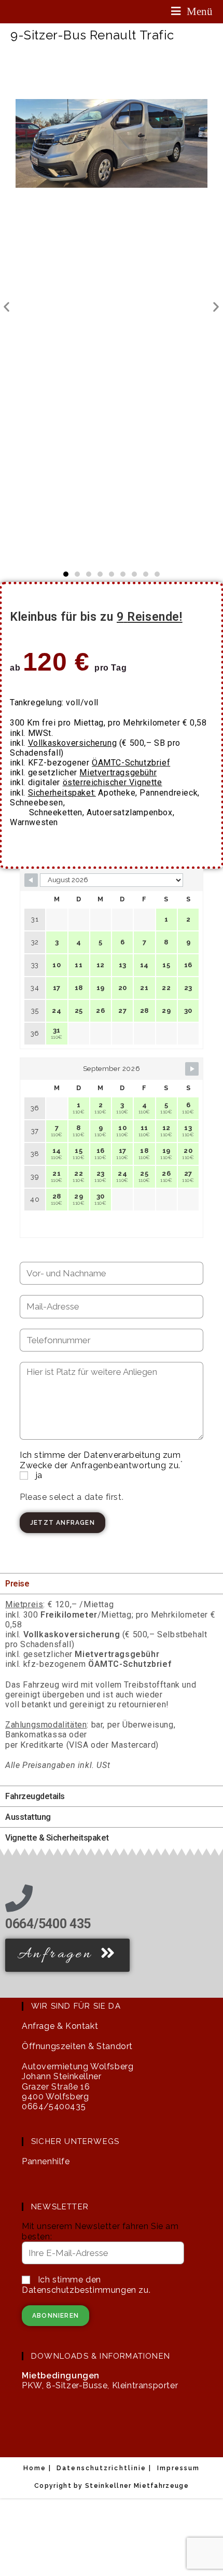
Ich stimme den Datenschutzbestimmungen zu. (86, 2285)
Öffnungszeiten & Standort (77, 2046)
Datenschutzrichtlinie (101, 2468)
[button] (7, 307)
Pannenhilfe (46, 2161)
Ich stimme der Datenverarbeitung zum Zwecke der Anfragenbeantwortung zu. (101, 1460)
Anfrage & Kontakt (60, 2026)
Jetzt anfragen (62, 1523)
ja (38, 1475)
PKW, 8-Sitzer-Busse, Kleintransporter (100, 2380)
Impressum (179, 2468)
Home (35, 2468)
